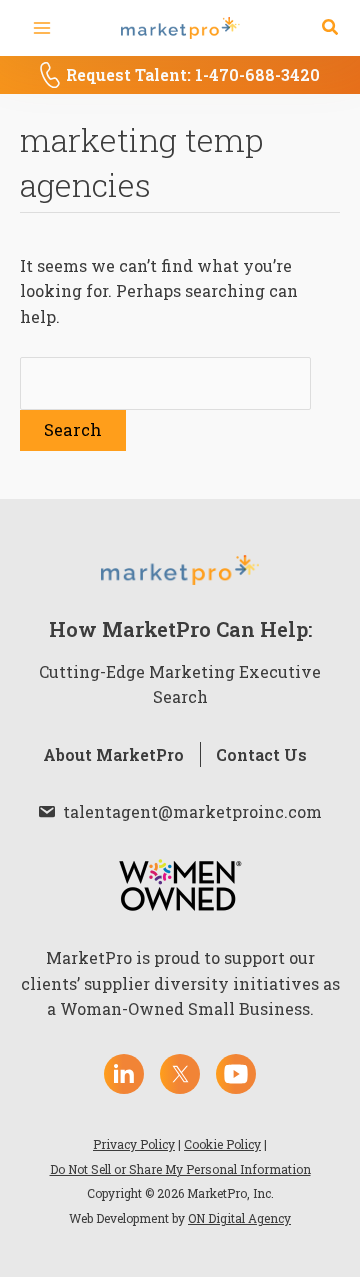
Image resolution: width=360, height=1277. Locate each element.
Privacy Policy (134, 1144)
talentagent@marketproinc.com (192, 811)
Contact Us (261, 754)
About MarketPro (113, 754)
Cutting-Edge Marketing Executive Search (180, 684)
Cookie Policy (222, 1144)
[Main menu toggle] (42, 28)
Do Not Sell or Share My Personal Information (180, 1169)
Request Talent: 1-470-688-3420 (193, 74)
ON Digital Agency (239, 1218)
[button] (331, 28)
